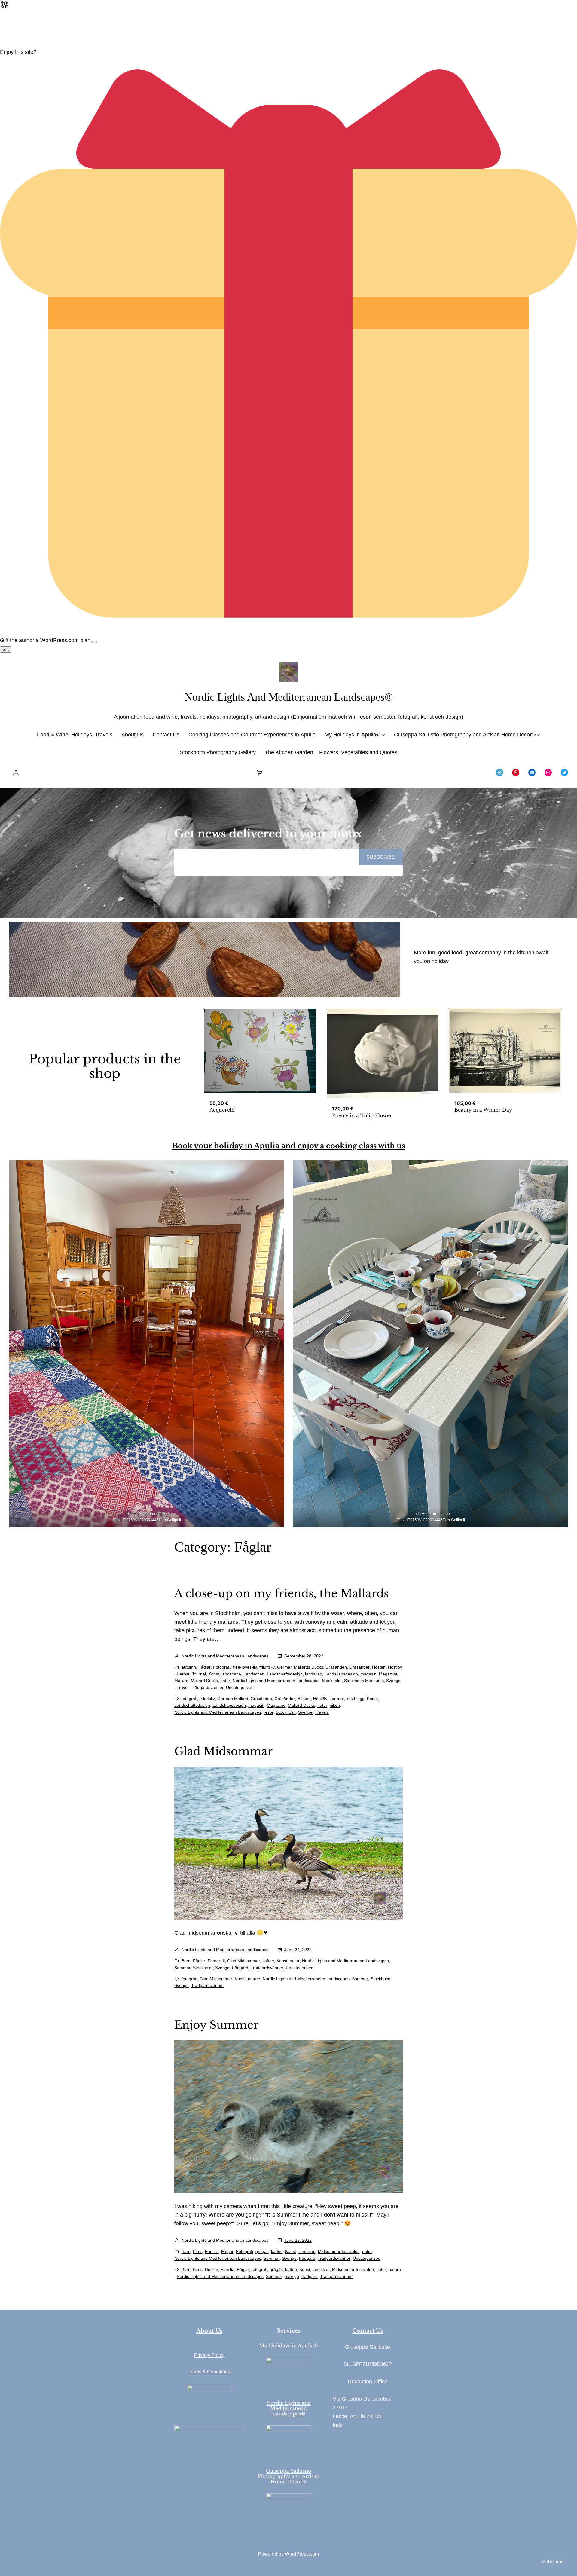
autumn (189, 1667)
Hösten (379, 1667)
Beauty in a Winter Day (483, 1110)
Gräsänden (336, 1667)
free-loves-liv (245, 1667)
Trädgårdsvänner (207, 1687)
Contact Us (368, 2331)
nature (254, 1979)
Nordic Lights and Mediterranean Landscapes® (289, 697)
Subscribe (553, 2562)
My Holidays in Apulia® (288, 2345)
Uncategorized (240, 1687)
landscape (231, 1674)
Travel (183, 1687)
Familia (212, 2251)
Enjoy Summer (216, 2025)
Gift (6, 649)
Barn (186, 1961)
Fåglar (205, 1667)
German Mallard (233, 1699)
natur (225, 1681)
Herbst (183, 1674)
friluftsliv (267, 1667)
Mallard (181, 1681)
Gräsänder (359, 1667)
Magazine (388, 1674)
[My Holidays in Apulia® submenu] (383, 735)
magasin (368, 1674)
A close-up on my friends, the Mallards (281, 1594)
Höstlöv (395, 1667)
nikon (335, 1705)
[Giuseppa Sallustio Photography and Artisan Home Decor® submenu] (538, 735)
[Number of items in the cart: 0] (259, 773)
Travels (322, 1712)
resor (269, 1712)
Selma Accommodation (147, 1514)
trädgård (240, 1968)
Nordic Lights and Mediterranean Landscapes (276, 1681)
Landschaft (254, 1674)
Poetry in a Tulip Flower (362, 1115)
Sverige (393, 1681)
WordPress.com (302, 2554)
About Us (209, 2331)
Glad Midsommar (223, 1752)
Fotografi (222, 1667)
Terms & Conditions (209, 2372)
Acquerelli (222, 1110)
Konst (214, 1674)
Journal (199, 1674)
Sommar (182, 1968)
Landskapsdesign (341, 1674)
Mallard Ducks (204, 1681)
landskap (314, 1674)
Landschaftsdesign (285, 1674)
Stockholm (332, 1681)
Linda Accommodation (431, 1514)
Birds (198, 2251)
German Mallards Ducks (300, 1667)
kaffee (268, 1961)
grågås (262, 2251)
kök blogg (355, 1699)
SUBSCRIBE (381, 857)
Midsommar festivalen (339, 2251)
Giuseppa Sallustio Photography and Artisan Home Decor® (289, 2476)
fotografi (189, 1699)
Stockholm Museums (364, 1681)
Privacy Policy (209, 2355)
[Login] (16, 773)
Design (212, 2269)
